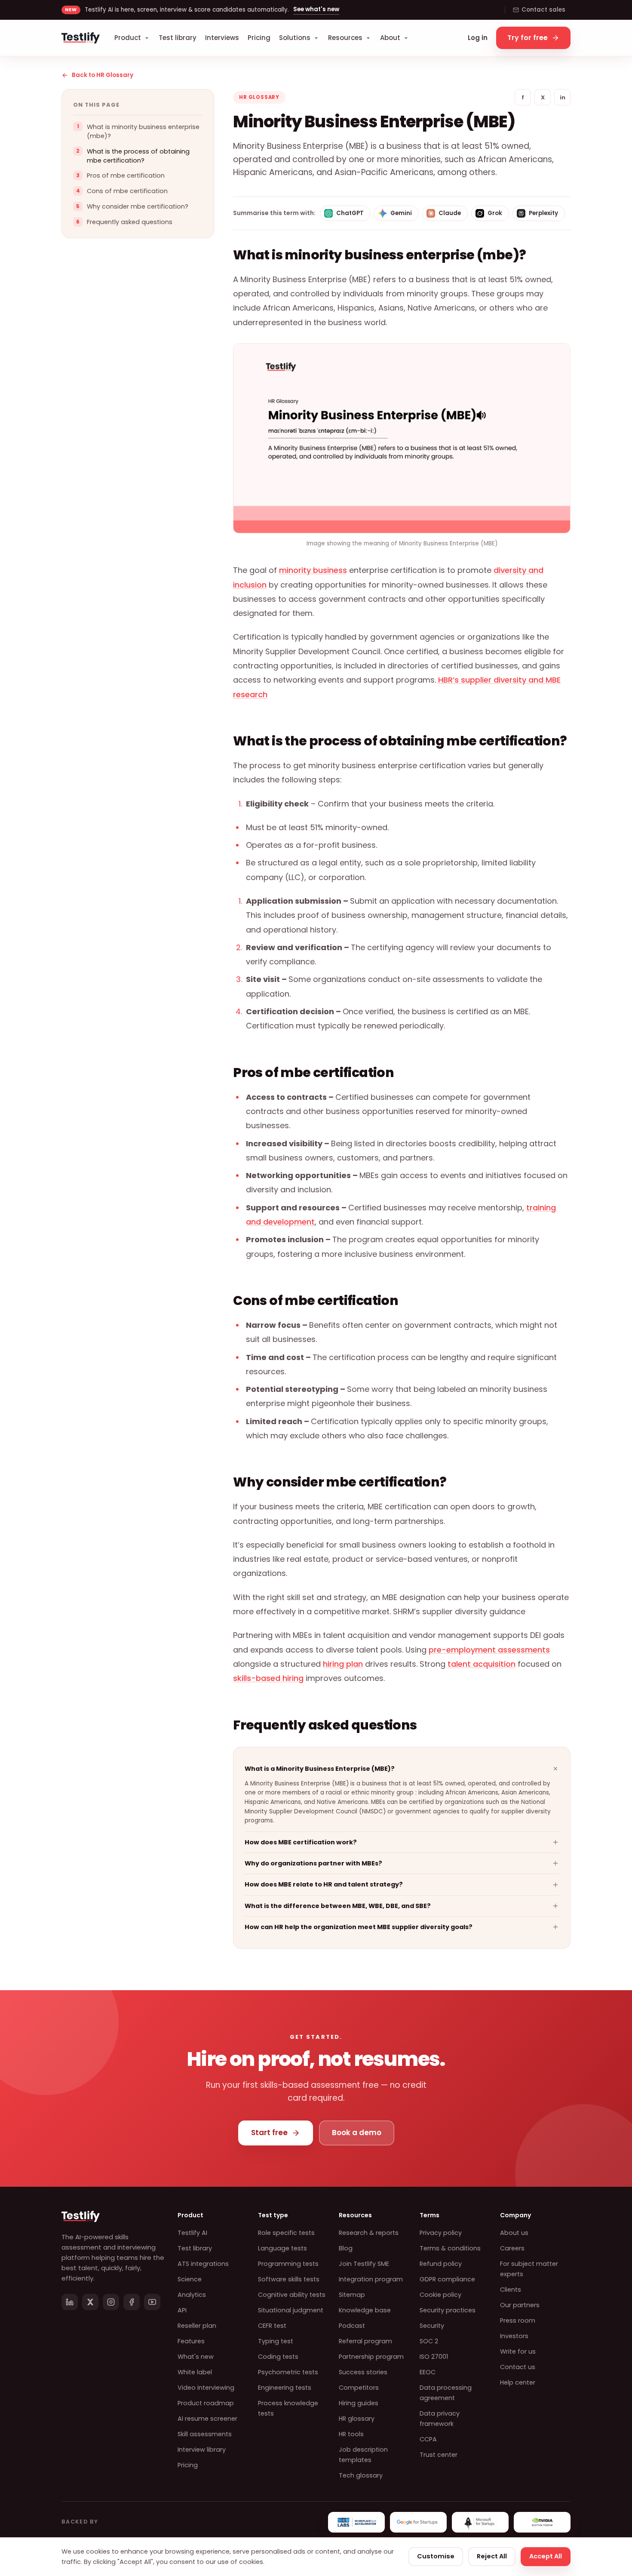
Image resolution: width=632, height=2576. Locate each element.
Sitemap (352, 2295)
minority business (313, 570)
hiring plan (343, 1664)
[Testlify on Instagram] (111, 2302)
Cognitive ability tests (292, 2295)
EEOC (428, 2372)
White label (195, 2372)
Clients (511, 2290)
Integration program (371, 2279)
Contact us (518, 2367)
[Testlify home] (81, 38)
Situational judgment (291, 2310)
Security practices (448, 2310)
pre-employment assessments (489, 1650)
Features (191, 2341)
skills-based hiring (268, 1678)
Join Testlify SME (364, 2264)
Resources (345, 38)
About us (514, 2233)
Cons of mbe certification (127, 191)
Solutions (295, 38)
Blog (346, 2248)
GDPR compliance (447, 2279)
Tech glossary (361, 2475)
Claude (450, 213)
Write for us (518, 2351)
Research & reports (369, 2233)
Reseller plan (197, 2326)
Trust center (439, 2455)
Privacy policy (441, 2233)
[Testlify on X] (90, 2302)
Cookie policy (440, 2295)
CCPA (428, 2439)
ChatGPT (350, 213)
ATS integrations (203, 2264)
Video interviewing (206, 2388)
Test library (178, 38)
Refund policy (441, 2264)
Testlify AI (192, 2233)
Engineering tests (285, 2388)
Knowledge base (365, 2310)
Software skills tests (289, 2279)
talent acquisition (482, 1664)
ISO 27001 (434, 2357)
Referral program (365, 2341)
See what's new (316, 9)
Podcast (352, 2326)
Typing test (276, 2341)
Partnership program (371, 2357)
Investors (514, 2336)
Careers (512, 2248)
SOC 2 (429, 2341)
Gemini (401, 213)
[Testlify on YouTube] (152, 2302)
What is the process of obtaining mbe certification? (138, 156)
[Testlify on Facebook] (132, 2302)
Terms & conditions (450, 2248)
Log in (478, 38)
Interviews (222, 38)
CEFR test (272, 2326)
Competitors (359, 2388)
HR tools (351, 2434)
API (182, 2310)
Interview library (202, 2450)
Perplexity (543, 213)
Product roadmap (206, 2403)
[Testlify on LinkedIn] (70, 2302)
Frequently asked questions (130, 222)
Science (190, 2279)
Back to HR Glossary (103, 75)
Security (432, 2326)
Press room (518, 2321)
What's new (196, 2357)
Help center (518, 2382)
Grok (495, 213)
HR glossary (357, 2419)
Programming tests (288, 2264)
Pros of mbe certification (126, 176)
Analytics (192, 2295)
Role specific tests (286, 2233)
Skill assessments (205, 2434)
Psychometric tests (288, 2372)
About (390, 38)
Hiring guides (359, 2403)
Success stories (363, 2372)
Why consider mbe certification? (138, 207)
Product (128, 38)
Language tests (282, 2248)
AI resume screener (207, 2419)
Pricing (259, 38)
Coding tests (278, 2357)
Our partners (520, 2305)
